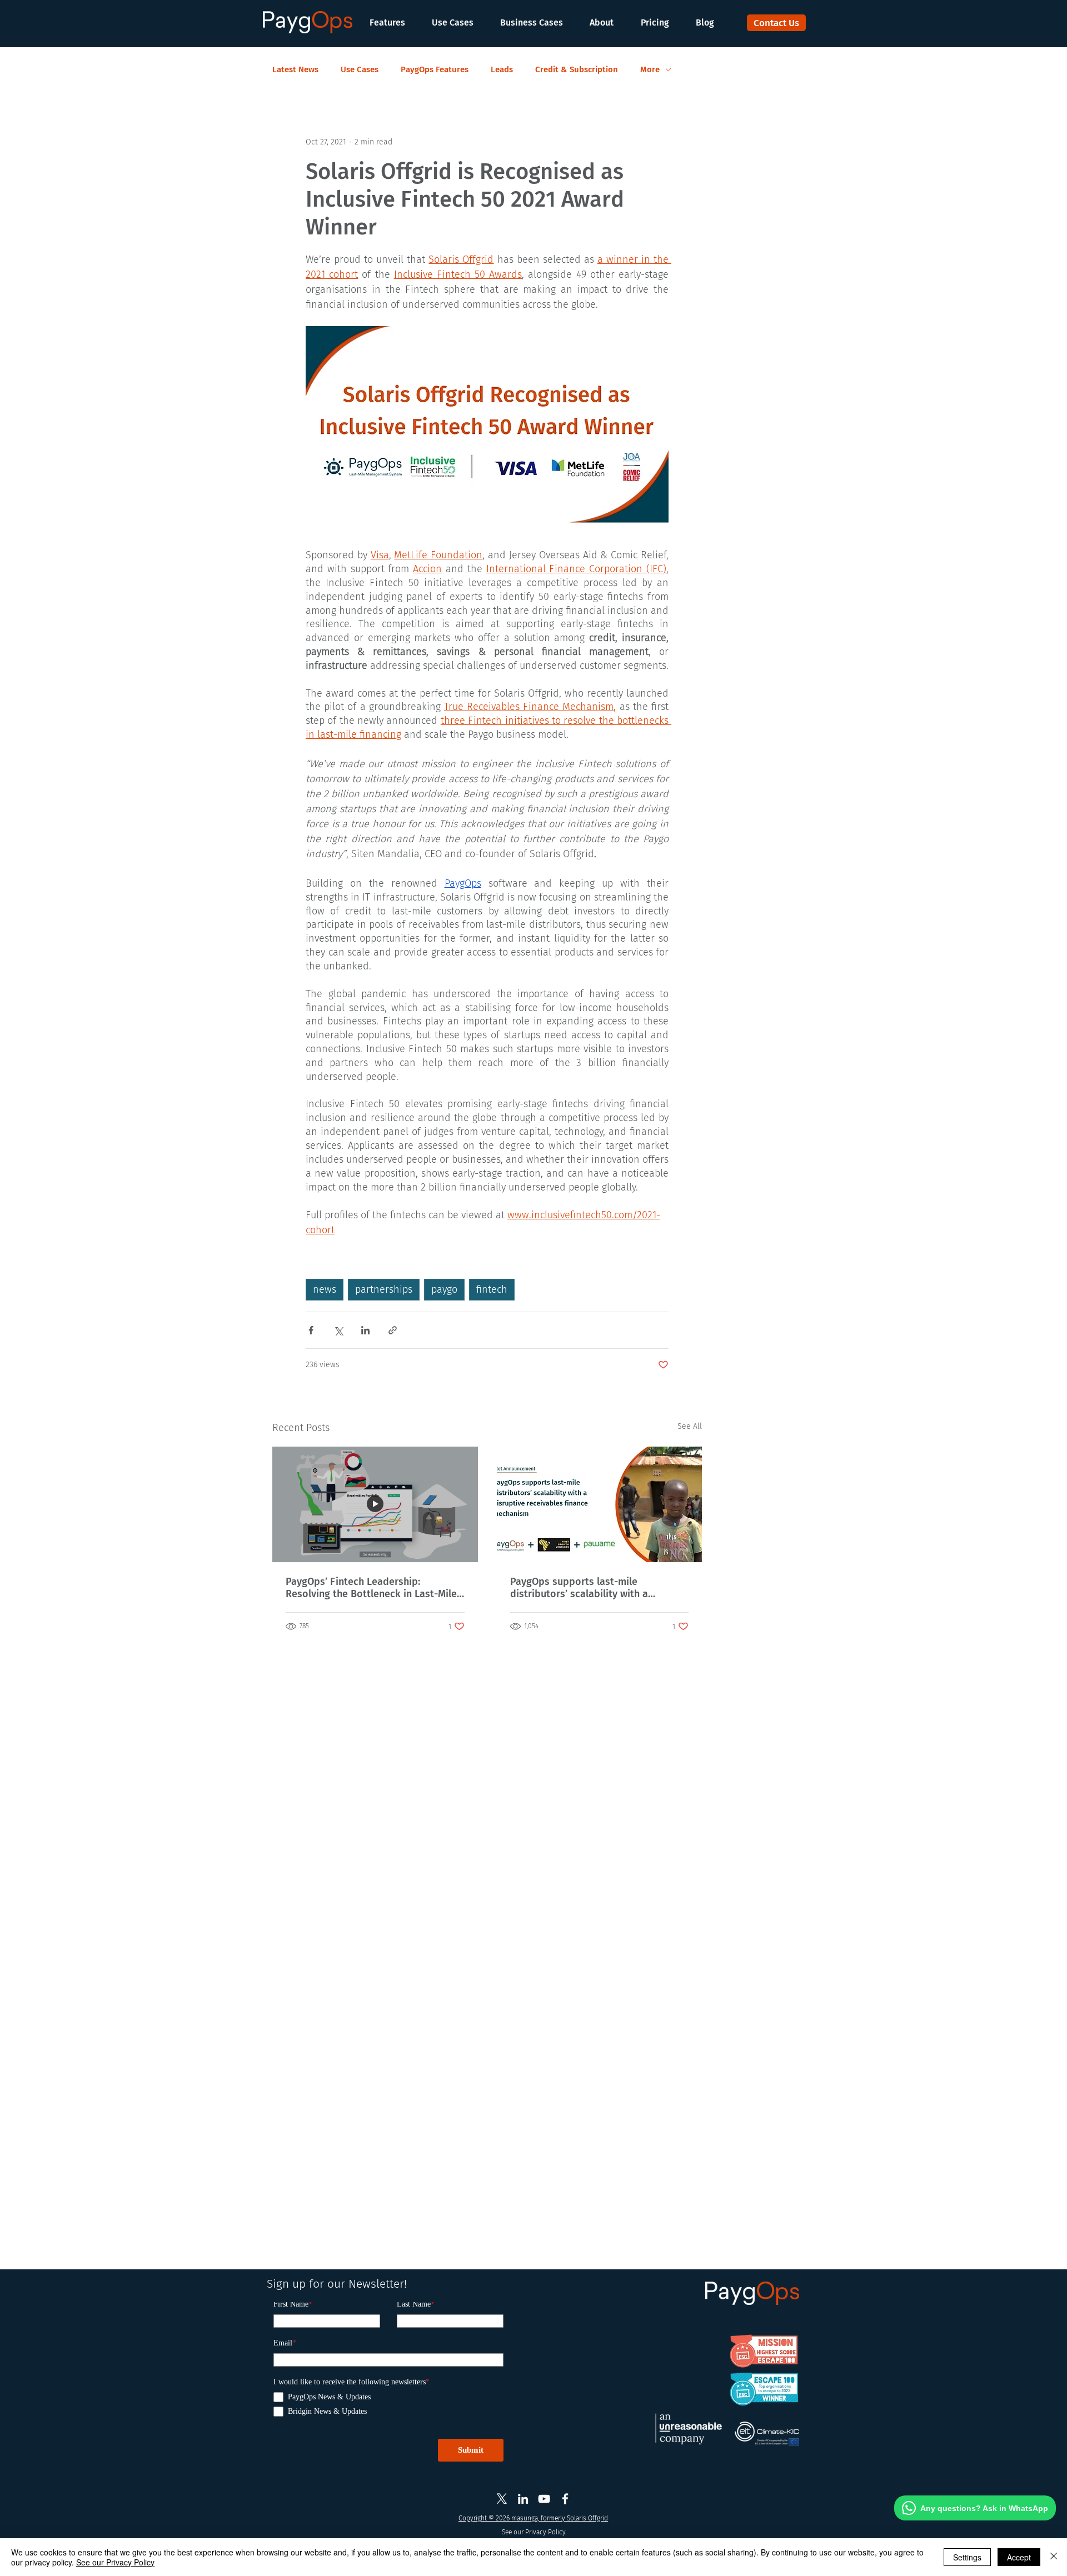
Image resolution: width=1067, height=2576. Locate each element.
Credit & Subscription (577, 69)
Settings (967, 2557)
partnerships (384, 1289)
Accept (1019, 2557)
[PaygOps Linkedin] (523, 2499)
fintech (492, 1289)
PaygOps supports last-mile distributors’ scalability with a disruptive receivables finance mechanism (579, 1588)
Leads (502, 69)
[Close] (1054, 2557)
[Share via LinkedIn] (365, 1330)
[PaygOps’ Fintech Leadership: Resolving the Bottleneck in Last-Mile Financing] (375, 1504)
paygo (444, 1289)
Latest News (295, 69)
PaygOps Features (435, 69)
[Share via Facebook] (311, 1330)
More (650, 69)
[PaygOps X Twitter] (502, 2499)
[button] (393, 22)
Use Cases (360, 69)
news (325, 1289)
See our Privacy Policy (115, 2562)
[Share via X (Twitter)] (338, 1330)
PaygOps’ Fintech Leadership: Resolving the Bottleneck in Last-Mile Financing (371, 1588)
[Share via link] (393, 1330)
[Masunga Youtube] (544, 2499)
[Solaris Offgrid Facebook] (565, 2499)
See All (690, 1426)
